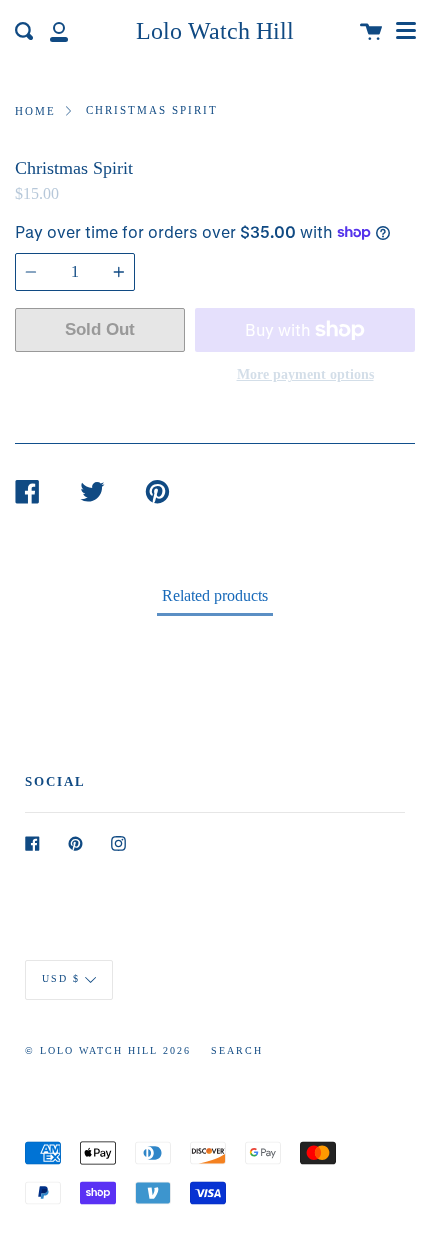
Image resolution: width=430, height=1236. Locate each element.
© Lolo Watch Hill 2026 (108, 1050)
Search (237, 1050)
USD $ (61, 979)
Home (35, 111)
